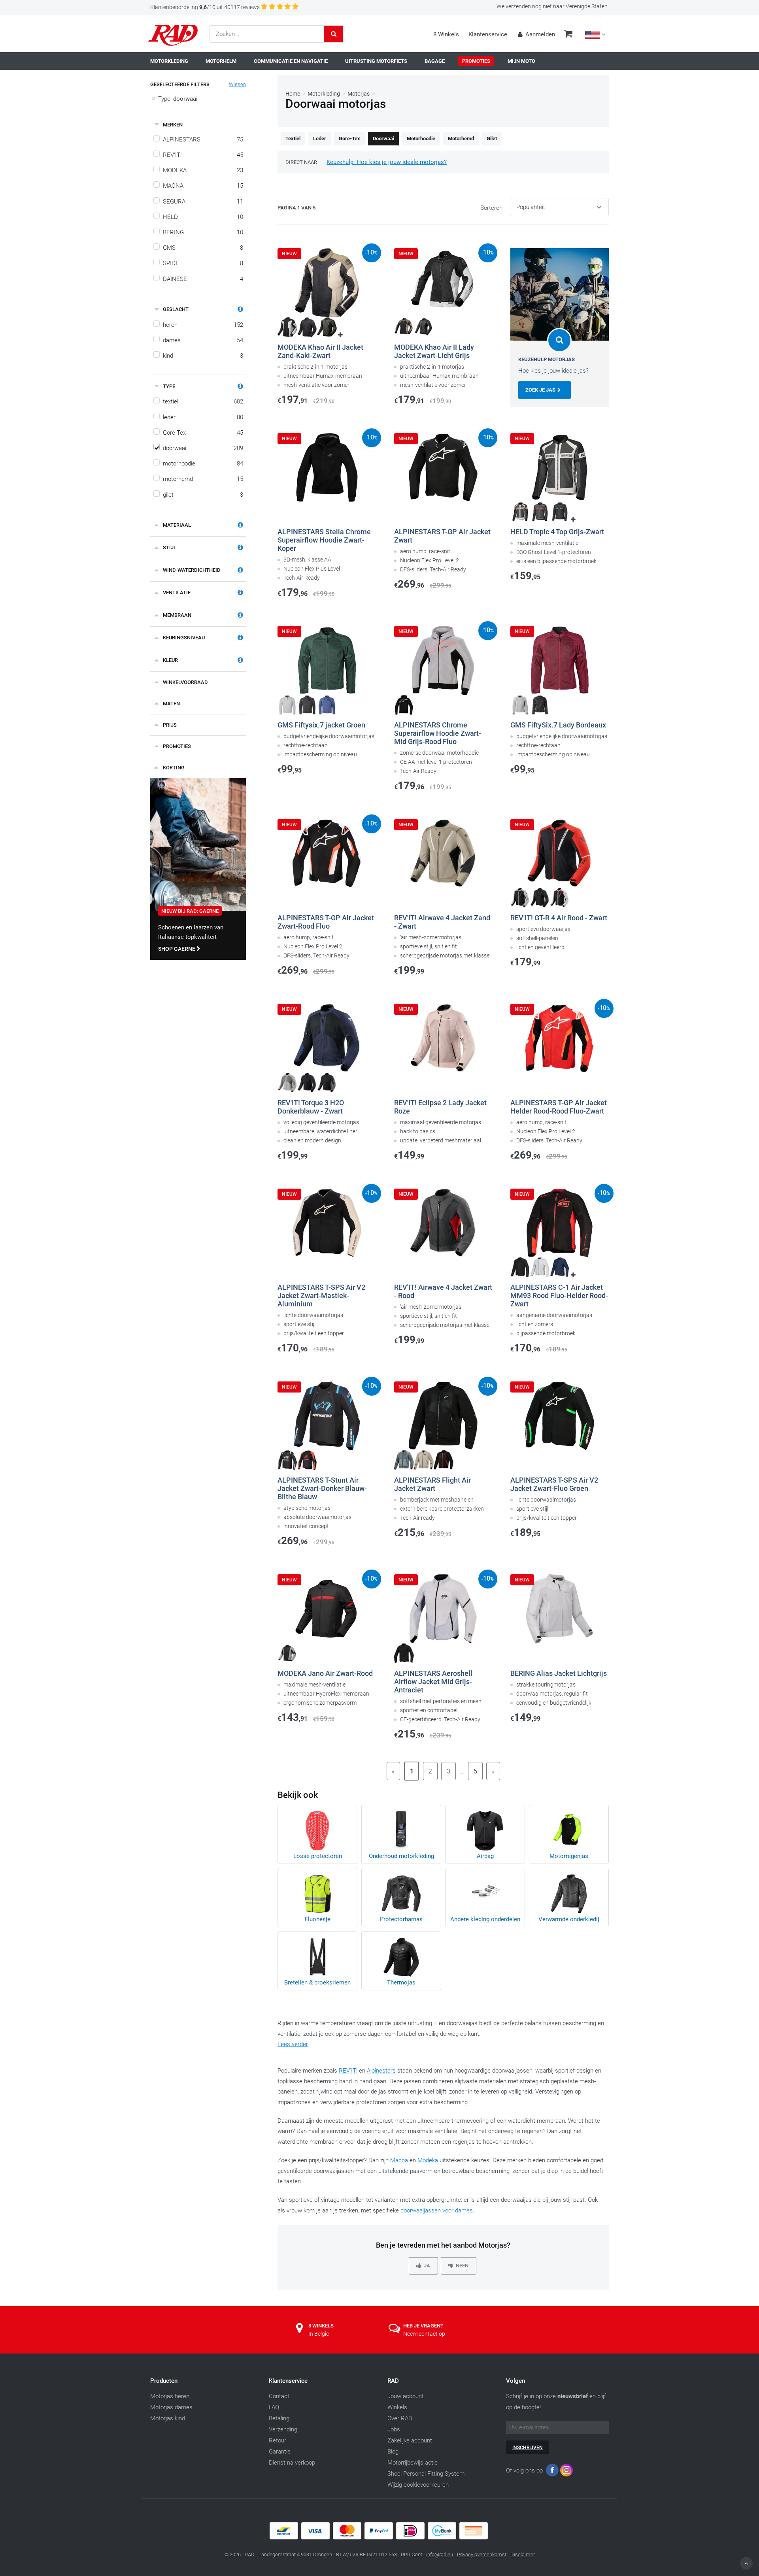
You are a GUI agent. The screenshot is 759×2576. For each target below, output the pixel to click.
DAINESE (203, 279)
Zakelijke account (410, 2440)
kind (203, 356)
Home (293, 94)
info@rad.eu (440, 2554)
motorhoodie (203, 464)
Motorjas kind (168, 2418)
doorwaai (203, 448)
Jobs (394, 2429)
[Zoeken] (334, 34)
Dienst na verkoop (292, 2463)
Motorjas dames (171, 2407)
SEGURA (203, 202)
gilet (203, 495)
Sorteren (491, 208)
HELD (203, 217)
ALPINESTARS (203, 139)
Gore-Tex (203, 433)
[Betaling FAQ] (379, 2538)
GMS (203, 248)
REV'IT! (203, 155)
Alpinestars (381, 2071)
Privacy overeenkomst (482, 2554)
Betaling (279, 2418)
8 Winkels (446, 34)
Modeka (428, 2160)
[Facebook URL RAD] (552, 2472)
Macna (399, 2160)
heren (203, 325)
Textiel (293, 139)
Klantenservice (488, 34)
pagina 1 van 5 (296, 208)
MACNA (203, 186)
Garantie (280, 2452)
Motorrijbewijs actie (413, 2463)
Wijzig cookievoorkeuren (418, 2485)
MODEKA (203, 170)
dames (203, 340)
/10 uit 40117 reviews (205, 7)
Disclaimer (523, 2554)
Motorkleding (324, 94)
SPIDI (203, 263)
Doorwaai (383, 139)
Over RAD (400, 2418)
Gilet (492, 139)
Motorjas (359, 94)
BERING (203, 232)
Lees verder (293, 2044)
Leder (320, 139)
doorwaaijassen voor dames (437, 2210)
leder (203, 417)
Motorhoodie (421, 139)
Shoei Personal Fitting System (426, 2474)
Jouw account (406, 2396)
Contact (279, 2396)
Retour (278, 2440)
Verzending (283, 2429)
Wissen (237, 84)
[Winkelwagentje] (568, 35)
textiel (203, 401)
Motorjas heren (170, 2396)
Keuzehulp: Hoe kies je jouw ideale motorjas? (387, 162)
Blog (393, 2452)
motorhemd (203, 479)
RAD (393, 2381)
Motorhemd (461, 139)
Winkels (397, 2407)
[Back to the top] (746, 2563)
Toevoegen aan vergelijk (318, 412)
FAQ (274, 2407)
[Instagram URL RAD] (566, 2472)
